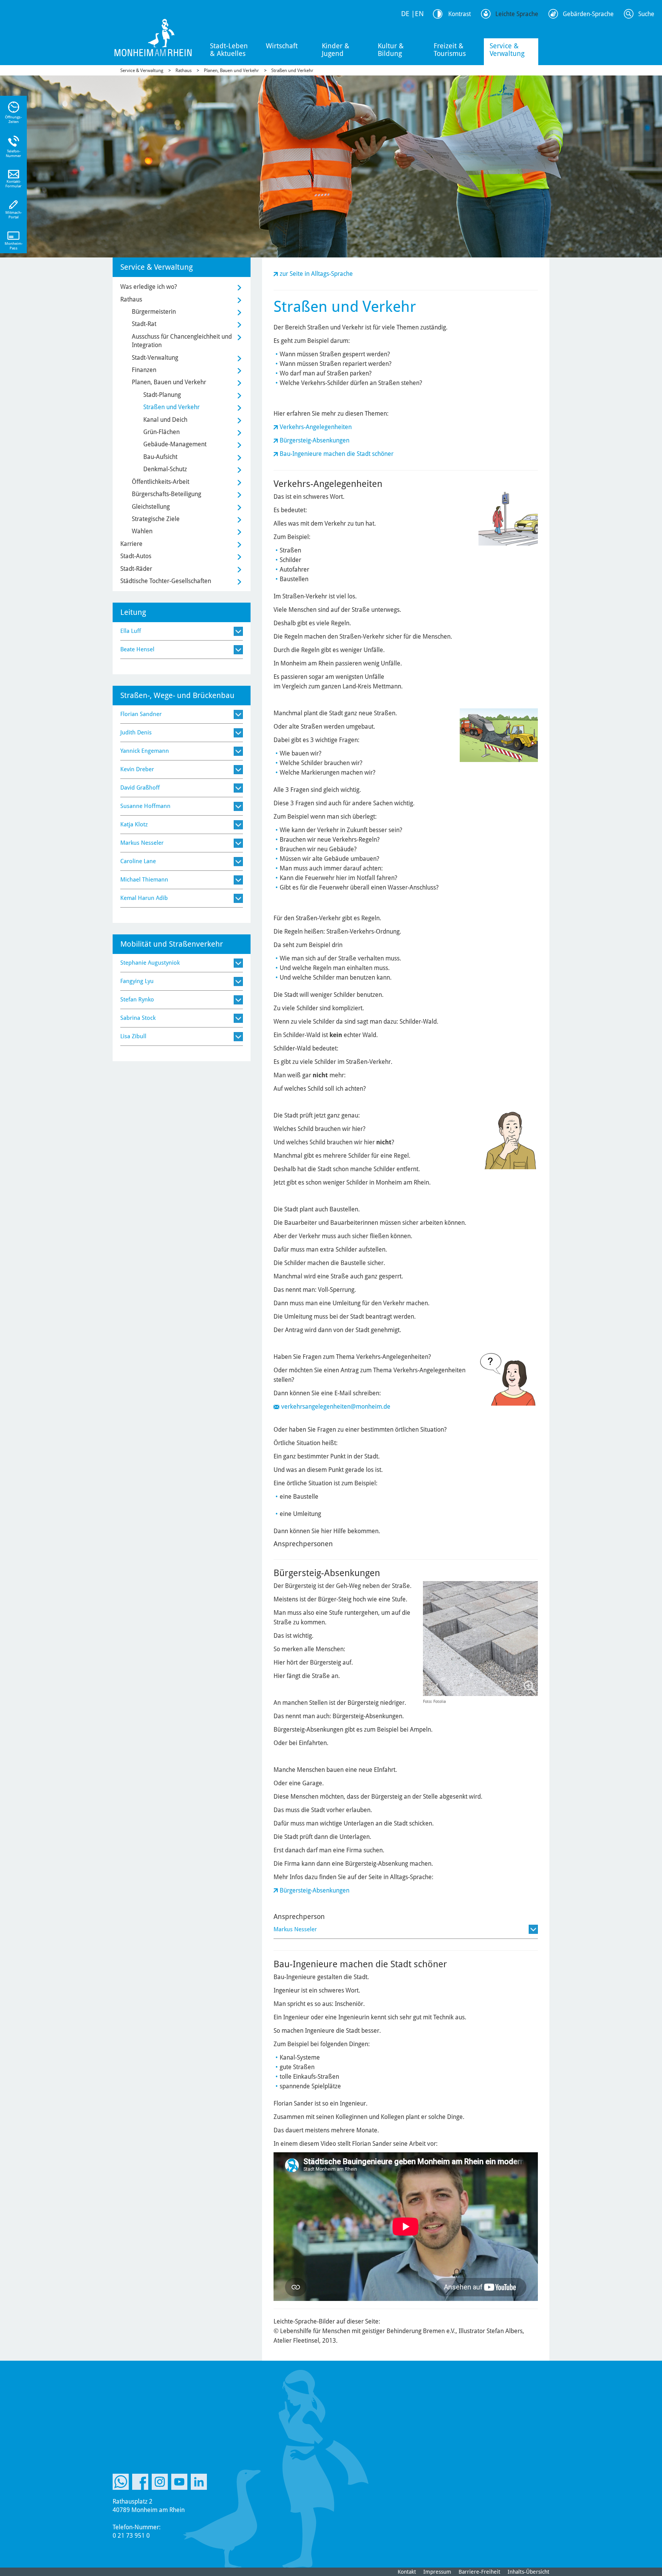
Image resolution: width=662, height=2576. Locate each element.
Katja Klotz (134, 824)
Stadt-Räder (136, 569)
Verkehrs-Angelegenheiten (316, 427)
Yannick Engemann (145, 751)
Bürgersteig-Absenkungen (315, 440)
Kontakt (407, 2572)
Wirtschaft (282, 46)
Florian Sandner (141, 714)
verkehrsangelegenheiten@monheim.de (336, 1407)
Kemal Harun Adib (144, 898)
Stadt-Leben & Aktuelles (229, 50)
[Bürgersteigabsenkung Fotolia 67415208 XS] (480, 1639)
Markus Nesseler (295, 1929)
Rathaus (184, 70)
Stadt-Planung (162, 395)
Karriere (131, 544)
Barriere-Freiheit (479, 2572)
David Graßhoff (140, 788)
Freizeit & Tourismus (450, 50)
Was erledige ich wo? (149, 287)
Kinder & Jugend (336, 50)
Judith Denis (136, 732)
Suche (646, 14)
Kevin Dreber (137, 769)
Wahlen (142, 531)
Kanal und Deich (165, 420)
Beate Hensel (137, 649)
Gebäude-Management (175, 444)
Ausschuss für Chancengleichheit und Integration (182, 341)
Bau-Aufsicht (160, 457)
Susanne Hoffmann (145, 806)
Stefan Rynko (137, 1000)
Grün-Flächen (161, 432)
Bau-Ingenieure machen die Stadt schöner (337, 454)
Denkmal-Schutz (165, 469)
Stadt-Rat (144, 324)
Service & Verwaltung (507, 50)
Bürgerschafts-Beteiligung (166, 494)
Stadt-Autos (136, 556)
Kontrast (460, 14)
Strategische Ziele (156, 519)
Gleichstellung (151, 507)
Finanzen (144, 370)
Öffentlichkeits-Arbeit (161, 482)
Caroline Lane (138, 861)
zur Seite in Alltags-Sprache (316, 274)
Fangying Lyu (137, 981)
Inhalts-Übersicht (528, 2572)
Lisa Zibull (133, 1036)
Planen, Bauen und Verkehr (231, 70)
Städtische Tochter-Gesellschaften (166, 581)
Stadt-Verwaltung (155, 358)
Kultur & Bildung (391, 50)
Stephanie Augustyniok (150, 963)
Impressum (437, 2572)
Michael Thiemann (144, 880)
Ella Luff (131, 631)
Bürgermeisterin (154, 312)
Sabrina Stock (138, 1018)
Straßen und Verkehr (292, 70)
